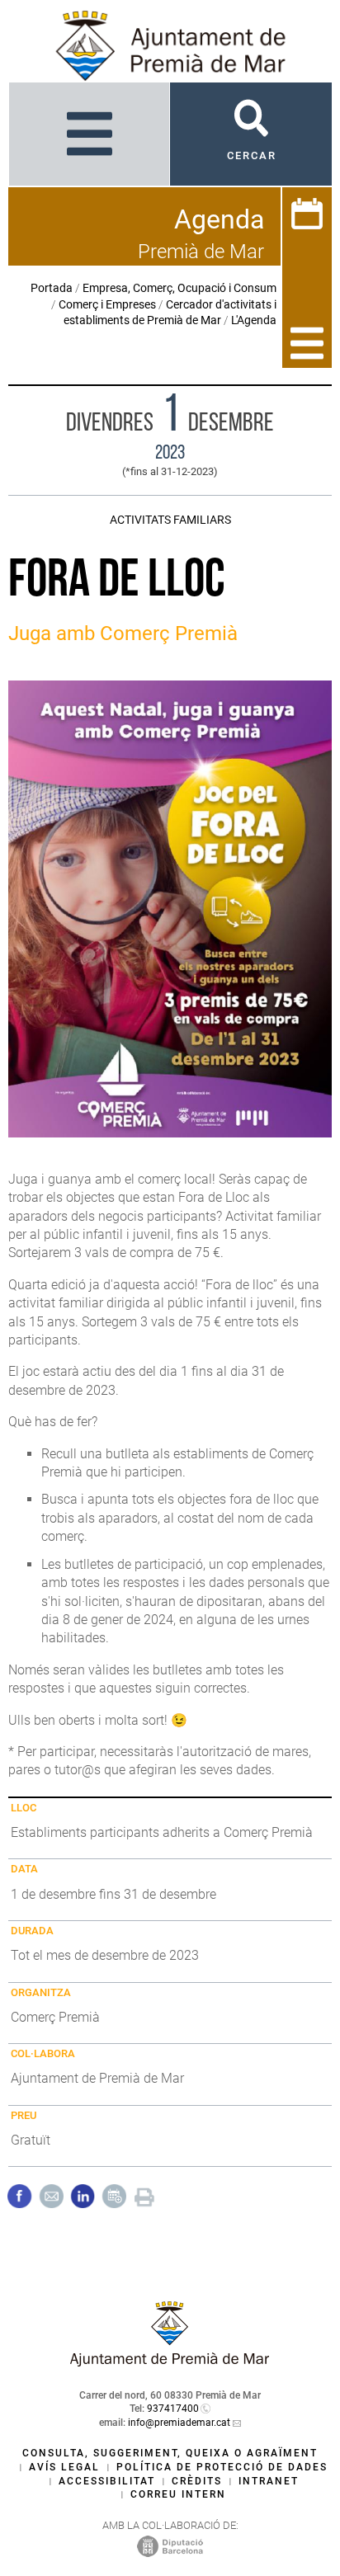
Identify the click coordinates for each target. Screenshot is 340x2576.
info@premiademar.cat (179, 2423)
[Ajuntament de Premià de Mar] (170, 2362)
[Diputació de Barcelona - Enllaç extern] (170, 2546)
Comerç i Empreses (107, 304)
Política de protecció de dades (222, 2467)
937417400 (173, 2409)
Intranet (269, 2481)
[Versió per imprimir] (144, 2195)
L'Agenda (254, 320)
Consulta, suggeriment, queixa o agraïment (170, 2453)
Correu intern (178, 2494)
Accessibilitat (107, 2481)
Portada (52, 288)
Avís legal (64, 2467)
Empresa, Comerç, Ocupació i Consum (179, 288)
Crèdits (197, 2481)
